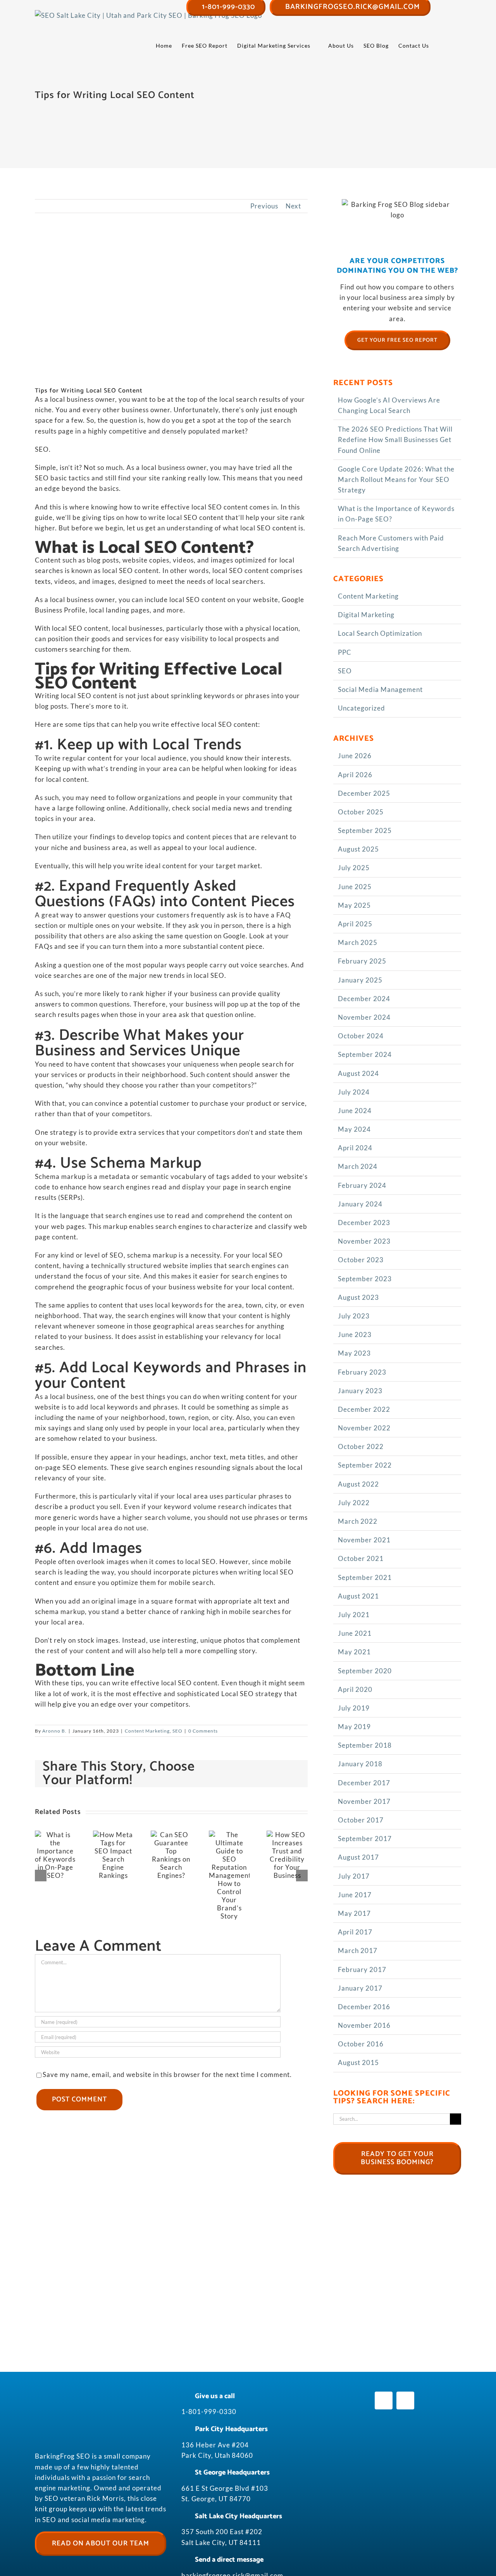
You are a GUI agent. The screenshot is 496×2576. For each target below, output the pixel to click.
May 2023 (354, 1353)
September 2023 (365, 1279)
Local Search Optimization (380, 633)
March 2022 (358, 1521)
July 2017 (354, 1876)
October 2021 (361, 1558)
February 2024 (362, 1185)
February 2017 (362, 1969)
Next (293, 206)
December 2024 (364, 999)
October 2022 (361, 1446)
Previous (264, 206)
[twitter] (405, 2400)
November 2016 (364, 2025)
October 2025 (361, 812)
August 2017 (358, 1857)
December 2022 (364, 1409)
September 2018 (365, 1745)
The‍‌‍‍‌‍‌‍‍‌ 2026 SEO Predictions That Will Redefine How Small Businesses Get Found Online (395, 440)
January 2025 (360, 980)
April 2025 (355, 924)
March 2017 (358, 1950)
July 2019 (354, 1708)
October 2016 (361, 2044)
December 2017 (364, 1783)
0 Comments (203, 1731)
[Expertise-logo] (394, 2492)
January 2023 (360, 1391)
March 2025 (358, 942)
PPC (345, 652)
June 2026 (355, 756)
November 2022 (364, 1428)
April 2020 (355, 1689)
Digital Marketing (366, 615)
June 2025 (355, 887)
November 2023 (364, 1241)
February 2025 (362, 961)
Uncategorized (362, 708)
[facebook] (384, 2400)
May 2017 (354, 1913)
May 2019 (354, 1727)
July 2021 (354, 1615)
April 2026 (355, 775)
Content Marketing (147, 1731)
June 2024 (355, 1111)
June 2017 (355, 1895)
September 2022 (365, 1465)
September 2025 (365, 830)
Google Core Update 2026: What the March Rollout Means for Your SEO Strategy (396, 479)
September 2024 (365, 1054)
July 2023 (354, 1316)
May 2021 (354, 1652)
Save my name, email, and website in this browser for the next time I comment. (167, 2074)
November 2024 (364, 1017)
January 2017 (360, 1988)
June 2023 (355, 1334)
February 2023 (362, 1372)
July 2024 (354, 1092)
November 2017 (364, 1801)
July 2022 (354, 1503)
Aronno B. (54, 1731)
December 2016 (364, 2007)
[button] (449, 46)
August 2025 (358, 849)
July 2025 (354, 868)
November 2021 (364, 1540)
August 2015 (358, 2062)
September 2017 (365, 1839)
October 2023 (361, 1260)
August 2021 (358, 1596)
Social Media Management (380, 689)
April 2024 (355, 1148)
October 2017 (361, 1820)
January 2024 (360, 1204)
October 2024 (361, 1036)
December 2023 (364, 1223)
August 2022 (358, 1484)
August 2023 (358, 1297)
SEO (177, 1731)
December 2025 (364, 793)
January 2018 (360, 1764)
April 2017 (355, 1932)
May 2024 (354, 1129)
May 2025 (354, 905)
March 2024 (358, 1166)
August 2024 (358, 1073)
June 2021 (355, 1633)
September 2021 (365, 1577)
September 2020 (365, 1671)
